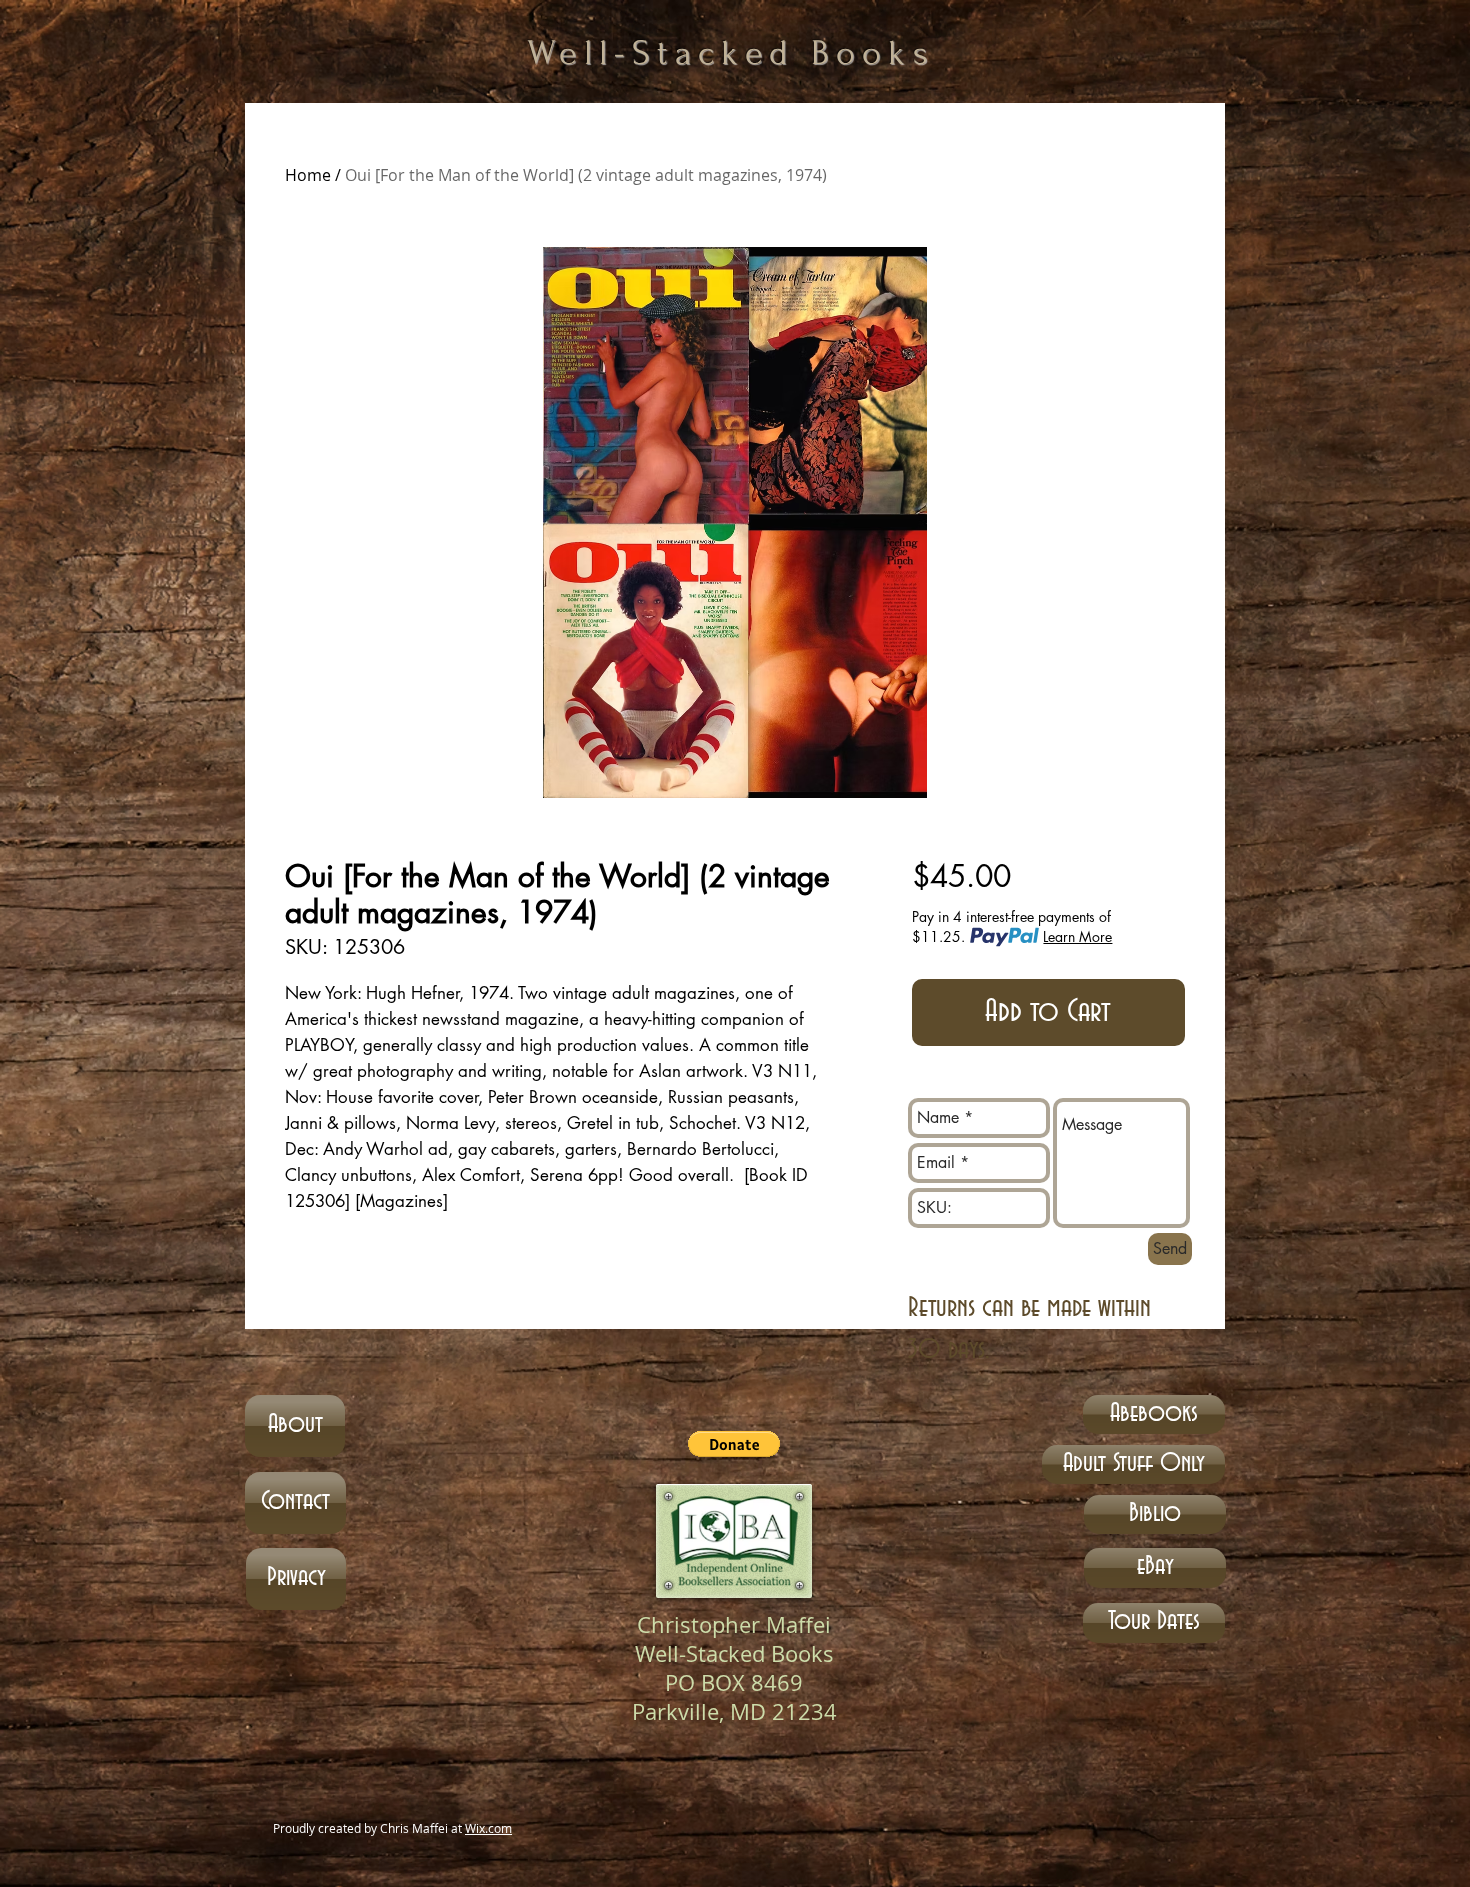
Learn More (1077, 936)
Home (308, 175)
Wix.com (488, 1828)
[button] (734, 1444)
